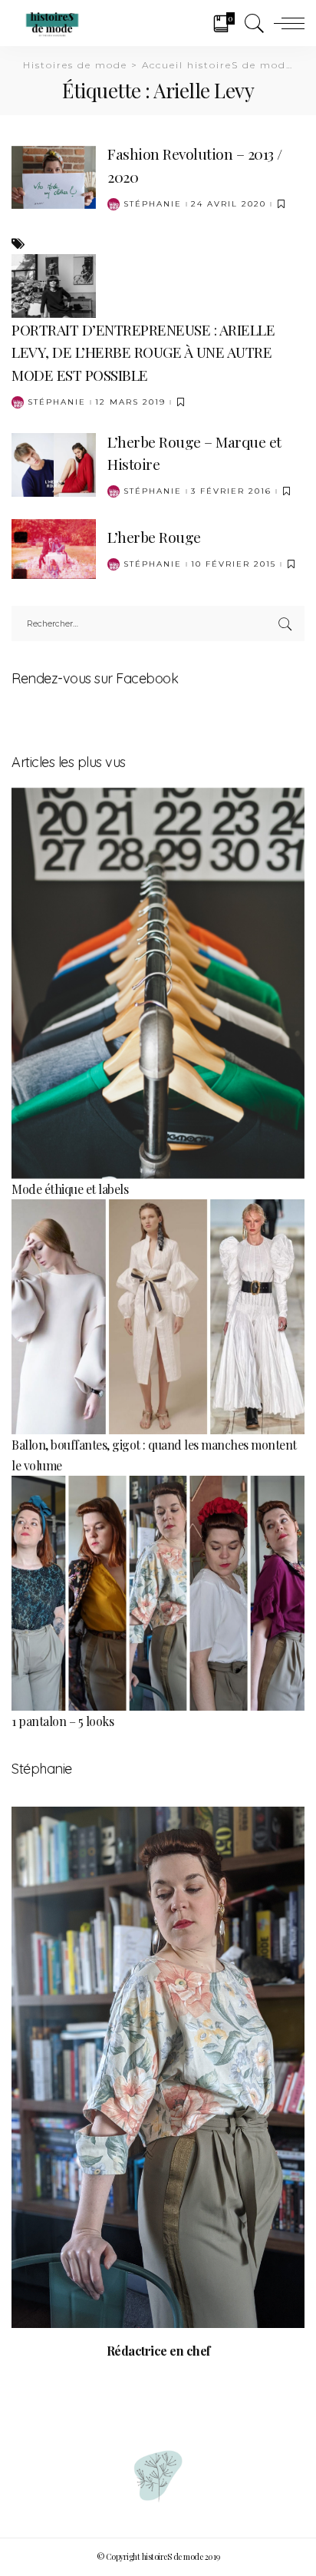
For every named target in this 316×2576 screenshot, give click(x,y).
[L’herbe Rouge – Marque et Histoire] (54, 463)
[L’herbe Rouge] (54, 547)
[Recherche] (251, 23)
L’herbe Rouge (154, 537)
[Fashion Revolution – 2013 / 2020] (54, 175)
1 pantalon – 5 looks (63, 1721)
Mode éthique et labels (70, 1189)
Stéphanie (153, 204)
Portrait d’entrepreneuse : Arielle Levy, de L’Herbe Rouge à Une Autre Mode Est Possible (143, 352)
